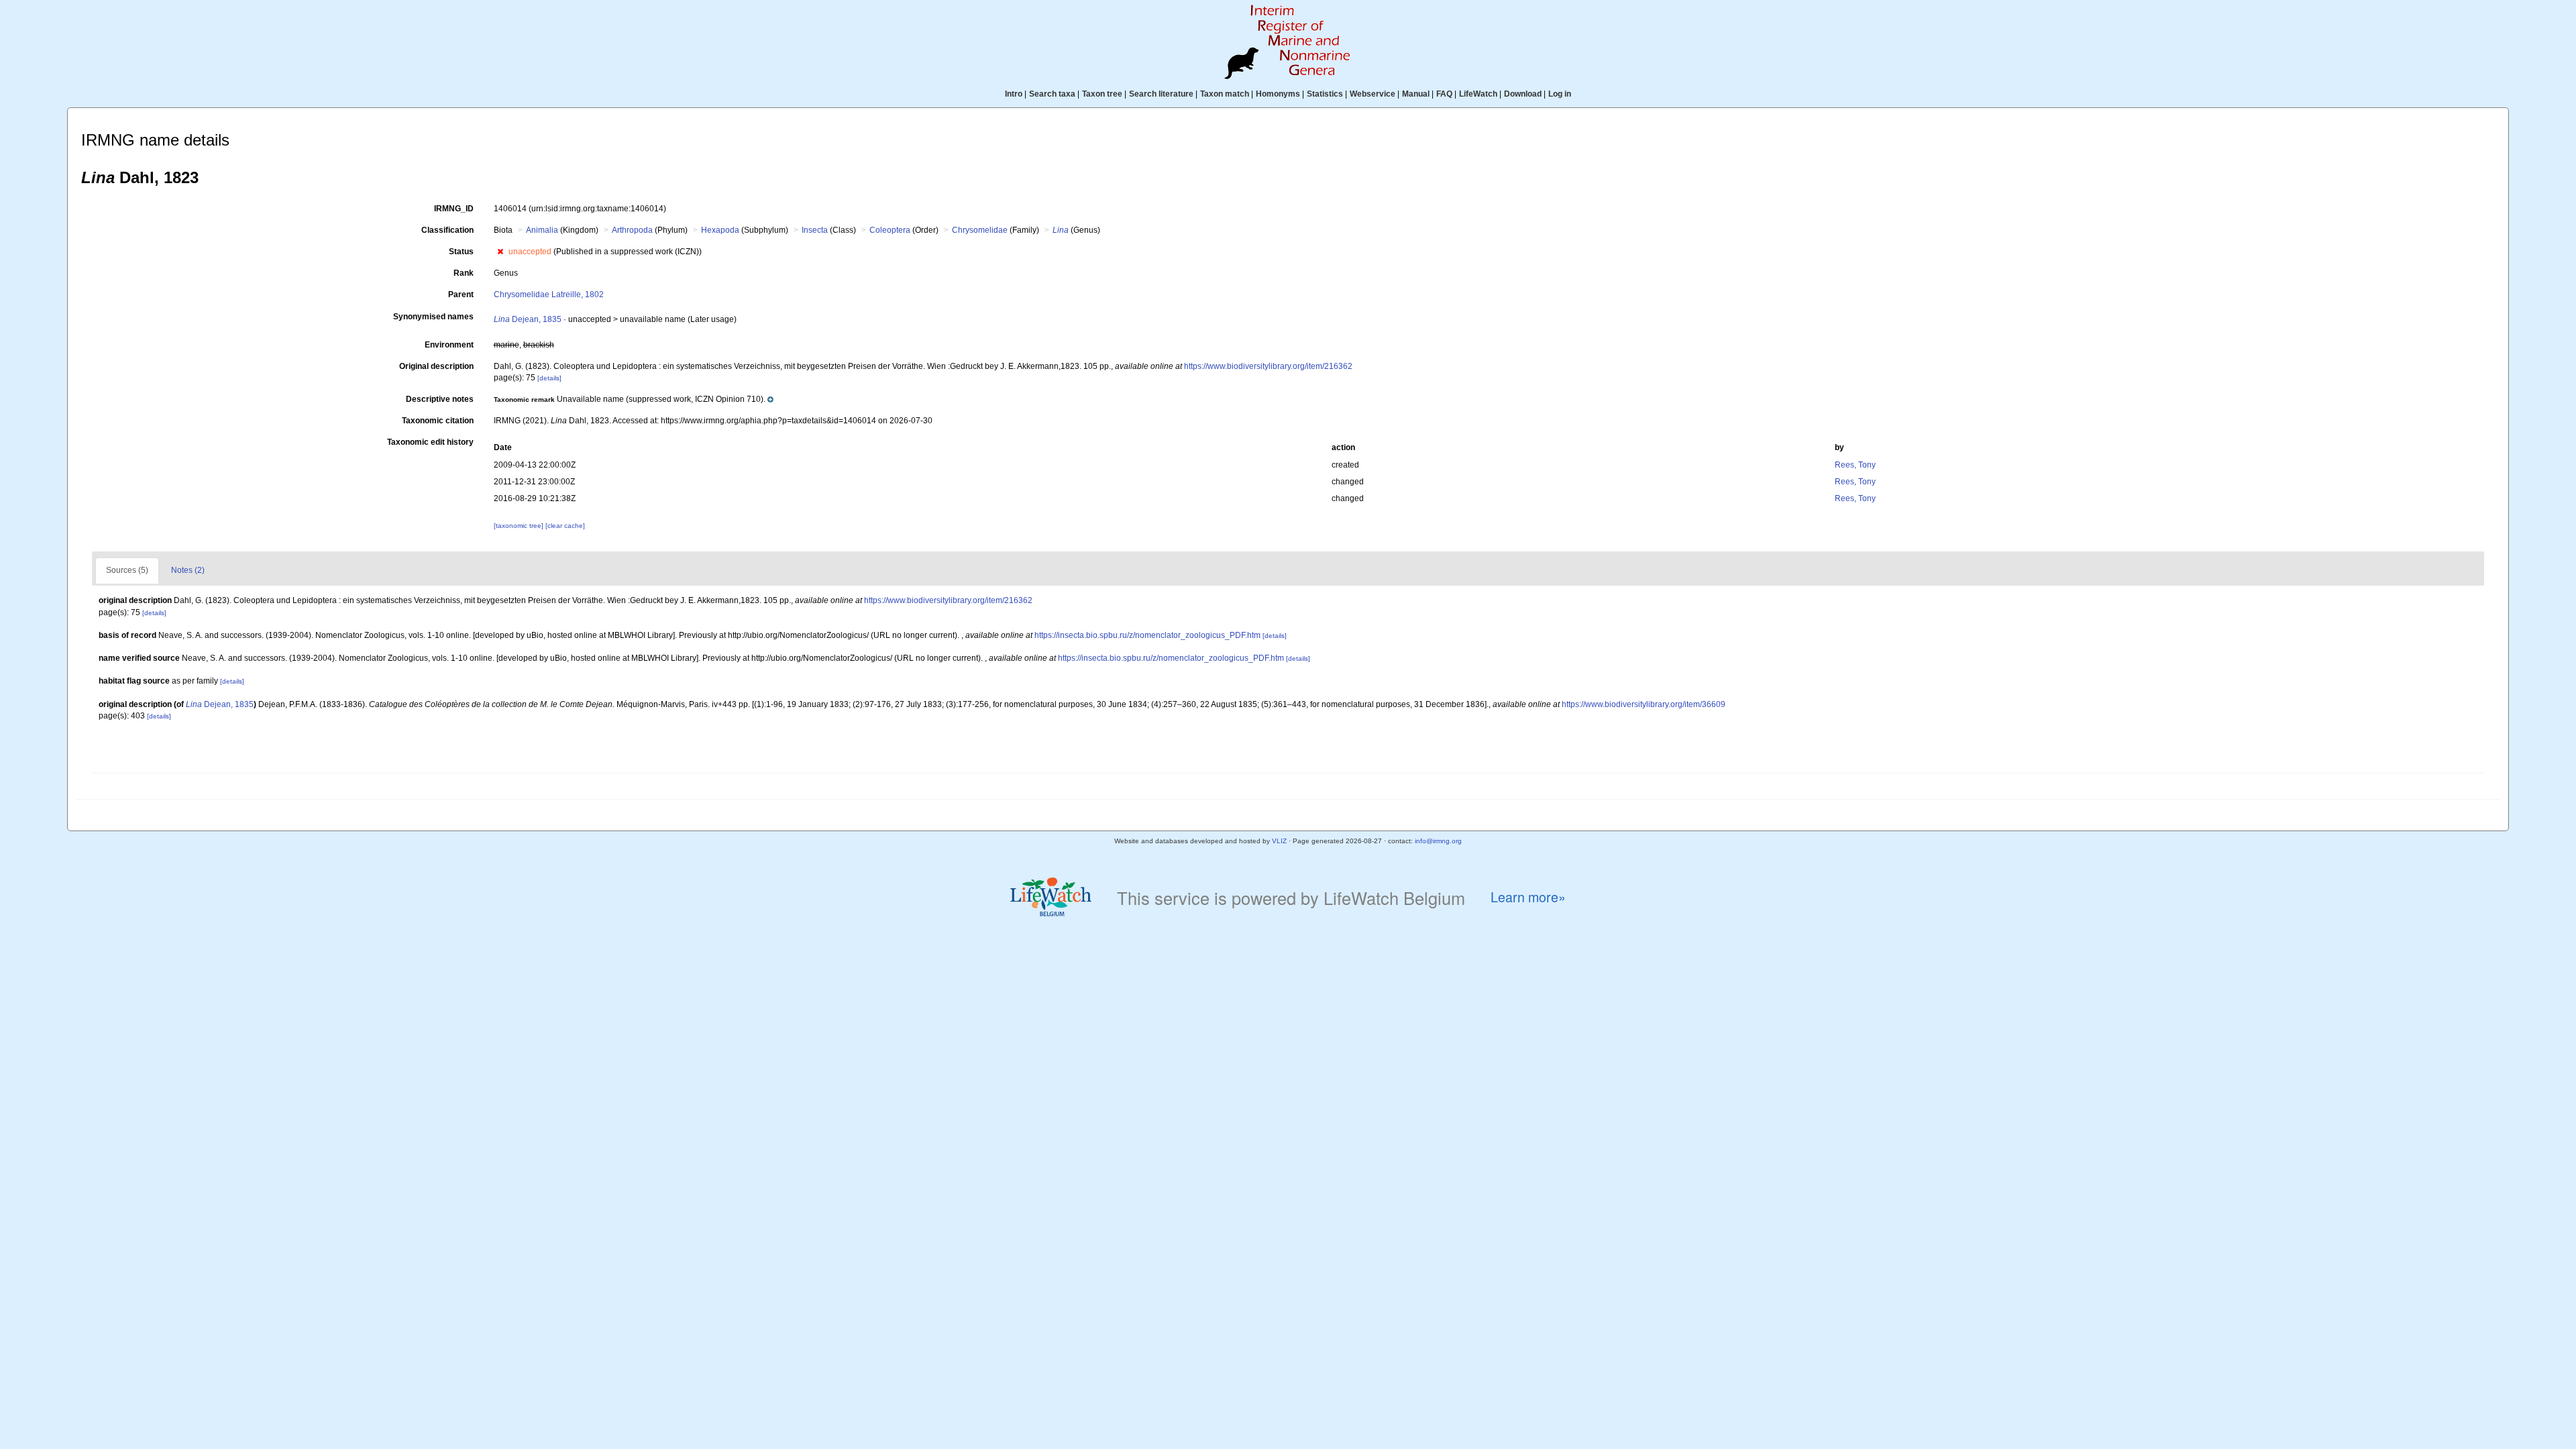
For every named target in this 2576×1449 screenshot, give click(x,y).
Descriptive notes (440, 399)
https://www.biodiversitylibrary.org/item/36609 (1644, 704)
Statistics (1325, 94)
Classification (447, 230)
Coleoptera (890, 230)
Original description (436, 366)
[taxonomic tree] (520, 526)
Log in (1560, 94)
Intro (1014, 94)
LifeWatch (1478, 94)
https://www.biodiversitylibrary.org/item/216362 (1268, 366)
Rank (464, 273)
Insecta (815, 230)
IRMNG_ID (454, 209)
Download (1523, 94)
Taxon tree (1102, 94)
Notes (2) (188, 570)
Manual (1416, 94)
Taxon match (1225, 94)
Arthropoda (632, 230)
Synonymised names (433, 317)
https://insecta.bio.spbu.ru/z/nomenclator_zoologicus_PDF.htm (1147, 635)
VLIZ (1279, 841)
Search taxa (1052, 94)
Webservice (1373, 94)
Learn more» (1528, 897)
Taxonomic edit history (430, 442)
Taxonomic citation (438, 421)
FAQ (1444, 94)
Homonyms (1278, 94)
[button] (500, 252)
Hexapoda (720, 230)
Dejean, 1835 (528, 319)
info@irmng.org (1438, 841)
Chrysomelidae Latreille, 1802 (549, 294)
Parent (461, 294)
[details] (549, 378)
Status (461, 252)
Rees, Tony (1855, 465)
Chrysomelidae (980, 230)
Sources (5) (127, 570)
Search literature (1161, 94)
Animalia (542, 230)
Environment (449, 345)
